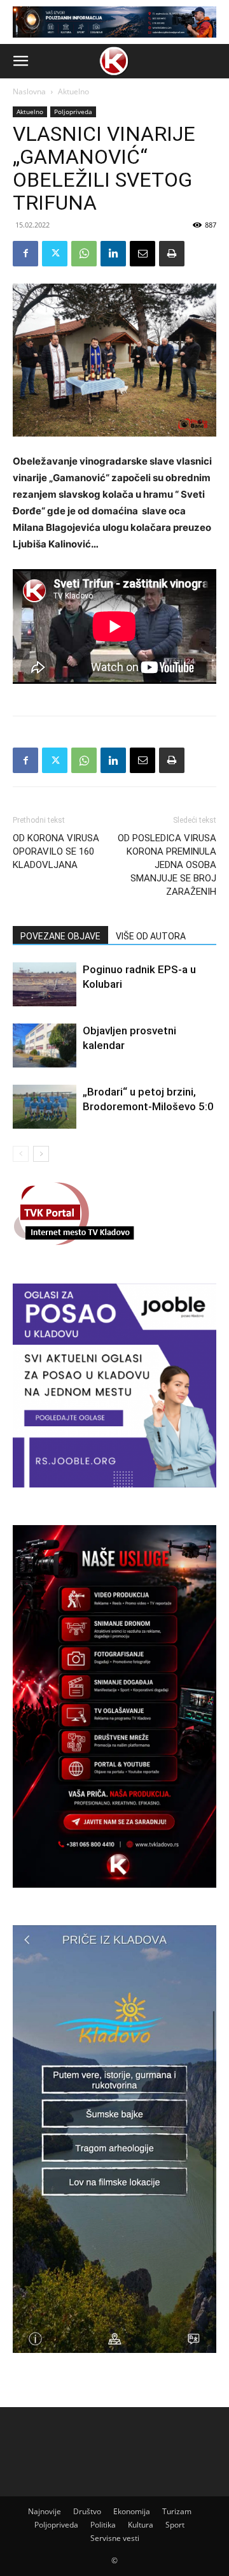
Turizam (177, 2511)
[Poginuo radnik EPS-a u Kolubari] (45, 984)
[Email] (142, 254)
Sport (175, 2525)
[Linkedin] (113, 254)
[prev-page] (21, 1154)
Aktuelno (73, 91)
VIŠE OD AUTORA (151, 936)
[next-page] (41, 1154)
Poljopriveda (73, 112)
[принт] (172, 254)
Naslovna (29, 91)
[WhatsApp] (84, 254)
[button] (20, 61)
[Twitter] (55, 254)
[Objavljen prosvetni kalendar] (45, 1046)
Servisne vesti (115, 2538)
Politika (103, 2525)
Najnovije (45, 2511)
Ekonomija (132, 2511)
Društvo (87, 2511)
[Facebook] (25, 254)
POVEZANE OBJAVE (60, 936)
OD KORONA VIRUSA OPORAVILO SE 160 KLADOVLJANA (56, 851)
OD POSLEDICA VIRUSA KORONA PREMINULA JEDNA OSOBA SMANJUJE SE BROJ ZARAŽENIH (167, 865)
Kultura (141, 2525)
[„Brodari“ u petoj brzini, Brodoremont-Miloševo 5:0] (45, 1107)
